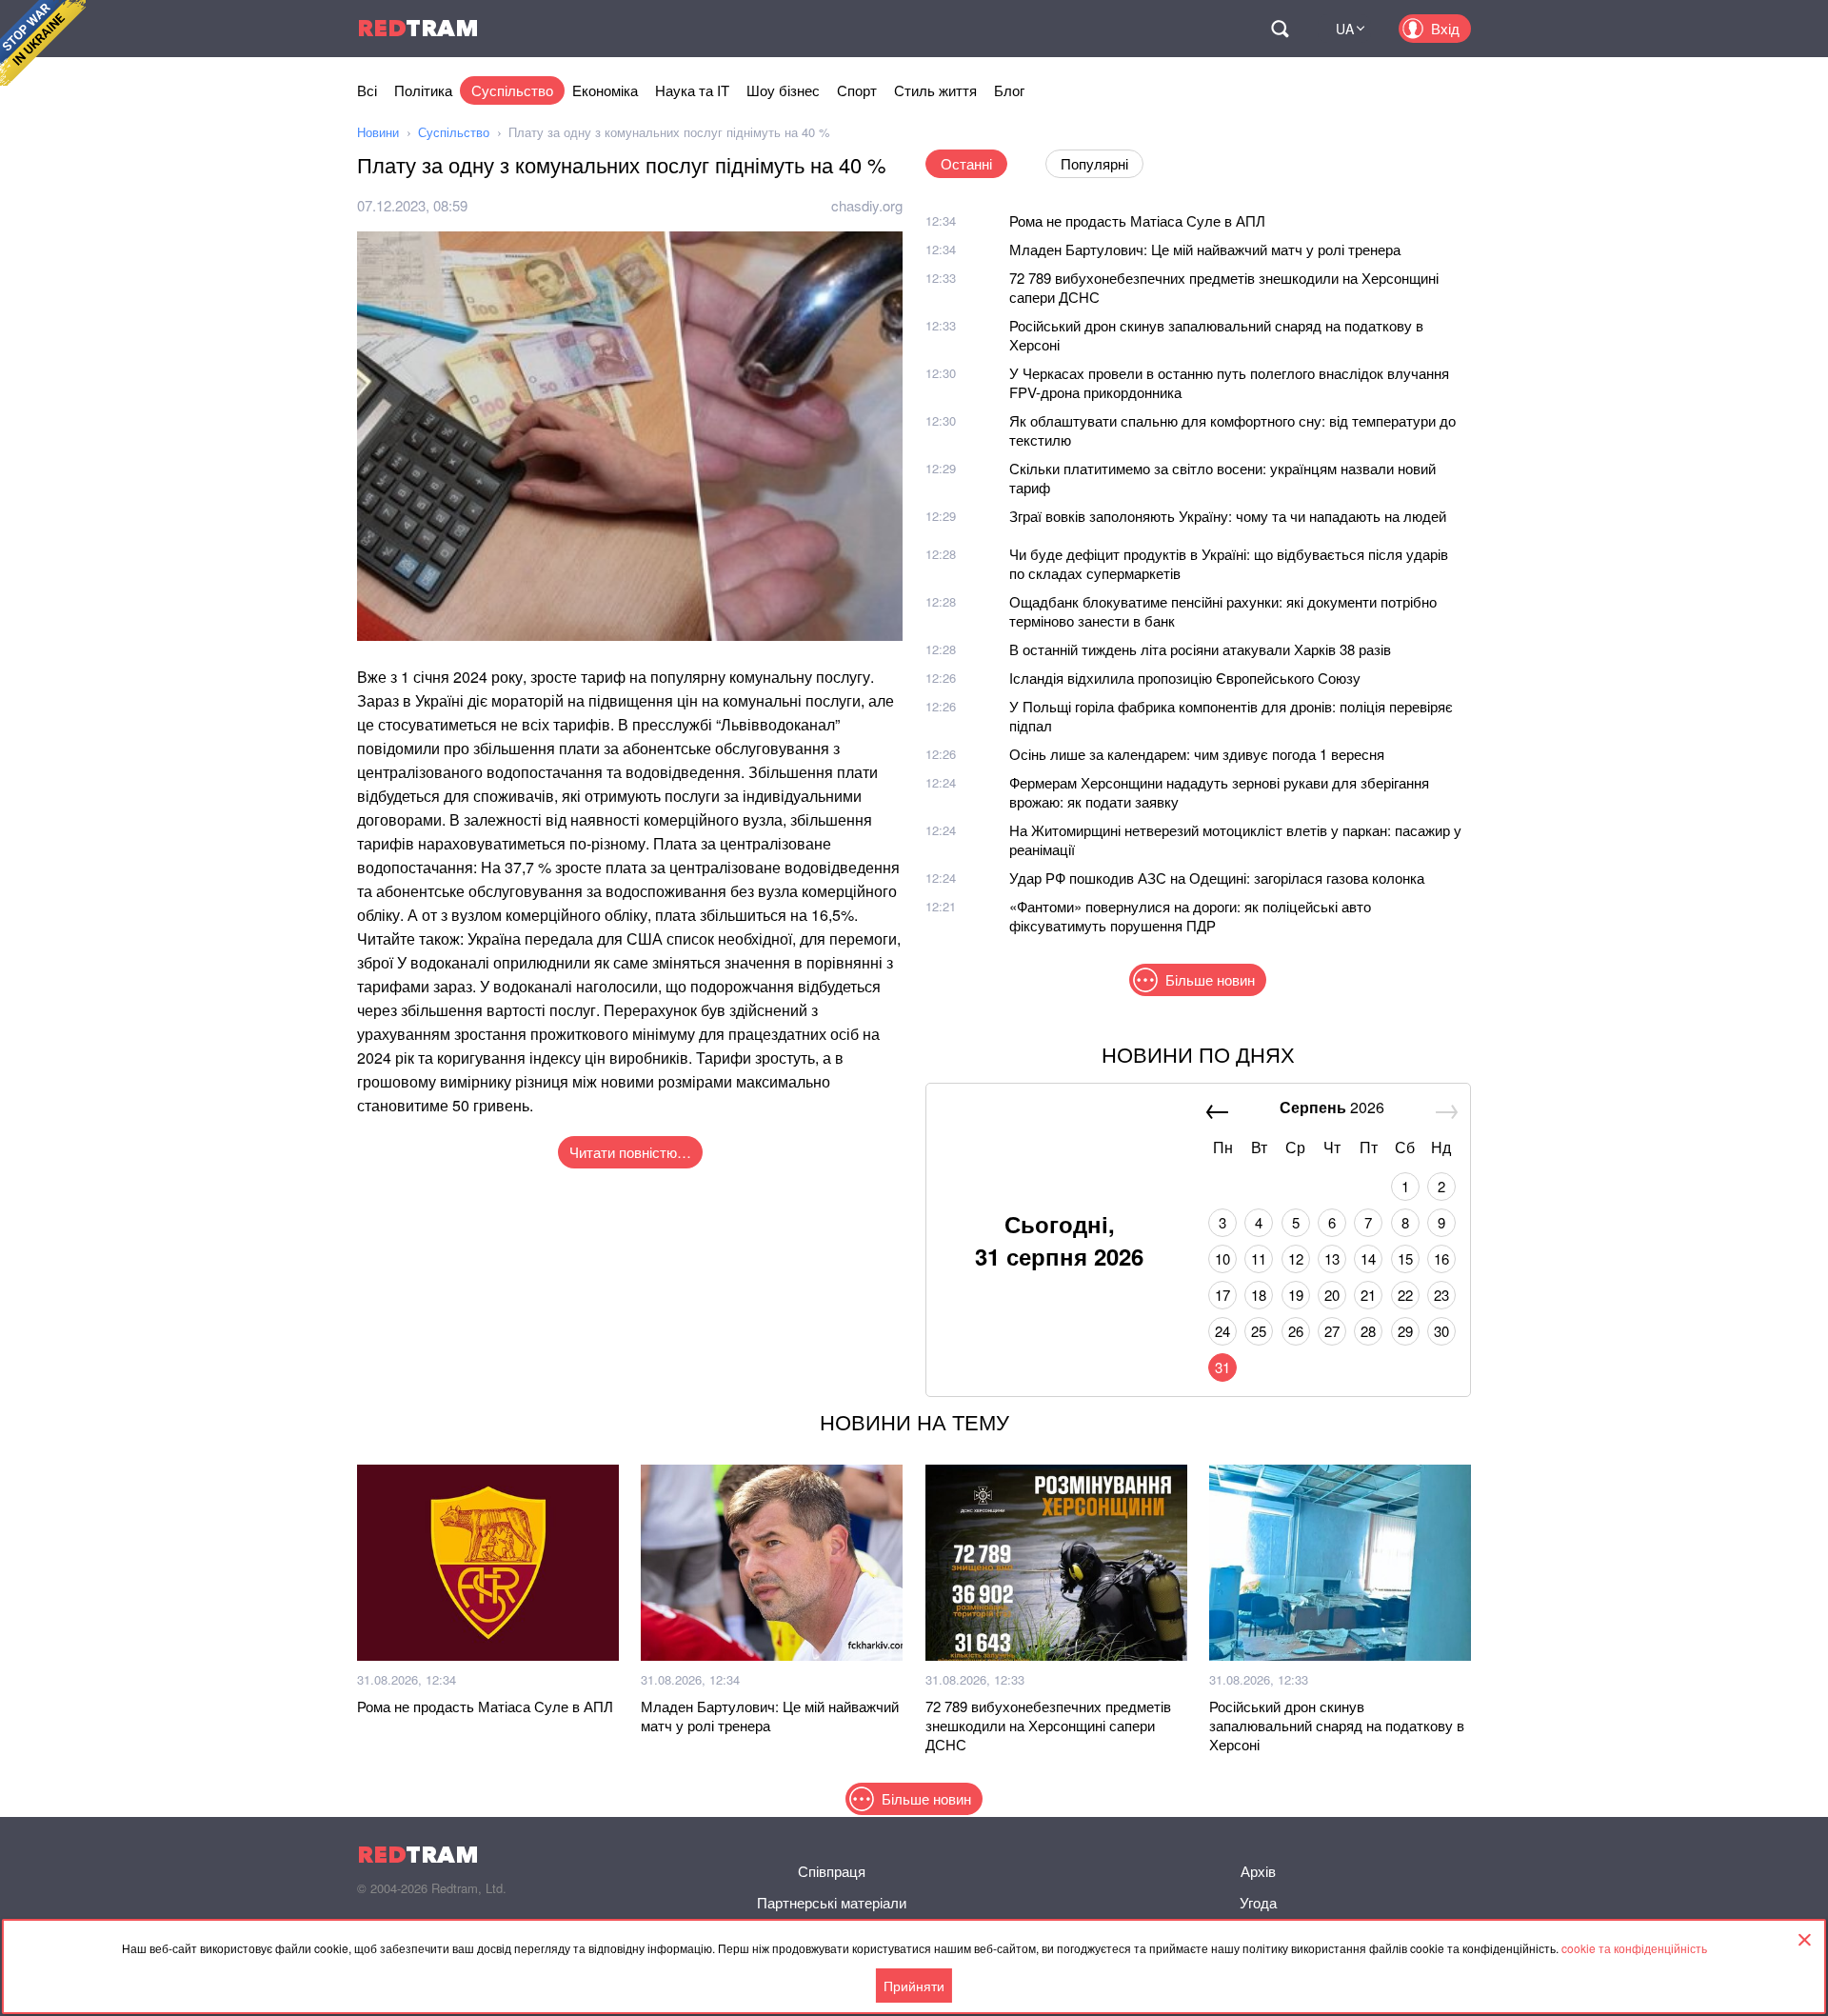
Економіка (605, 90)
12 (1296, 1258)
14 (1368, 1258)
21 (1368, 1295)
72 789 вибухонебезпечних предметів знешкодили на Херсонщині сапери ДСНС (1224, 287)
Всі (367, 90)
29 (1405, 1331)
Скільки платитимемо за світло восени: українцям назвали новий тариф (1222, 478)
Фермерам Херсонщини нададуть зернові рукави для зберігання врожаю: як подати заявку (1219, 792)
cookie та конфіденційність (1634, 1948)
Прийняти (914, 1986)
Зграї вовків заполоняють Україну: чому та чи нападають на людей (1228, 516)
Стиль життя (935, 90)
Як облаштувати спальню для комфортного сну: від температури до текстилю (1232, 430)
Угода (1258, 1902)
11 (1259, 1258)
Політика (423, 90)
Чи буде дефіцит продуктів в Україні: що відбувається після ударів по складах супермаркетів (1229, 563)
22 (1405, 1295)
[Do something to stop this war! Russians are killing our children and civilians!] (43, 43)
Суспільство (512, 90)
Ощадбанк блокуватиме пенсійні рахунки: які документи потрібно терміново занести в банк (1223, 611)
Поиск (1280, 29)
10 (1222, 1258)
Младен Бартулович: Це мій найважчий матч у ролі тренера (1205, 249)
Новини (378, 132)
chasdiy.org (867, 205)
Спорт (857, 90)
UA (1345, 29)
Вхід (1445, 28)
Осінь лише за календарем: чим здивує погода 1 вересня (1197, 754)
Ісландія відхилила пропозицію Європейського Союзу (1185, 678)
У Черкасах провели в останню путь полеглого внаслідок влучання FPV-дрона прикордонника (1229, 382)
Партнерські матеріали (832, 1902)
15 (1405, 1258)
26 (1296, 1331)
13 (1332, 1258)
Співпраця (832, 1871)
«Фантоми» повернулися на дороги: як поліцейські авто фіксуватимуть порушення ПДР (1190, 916)
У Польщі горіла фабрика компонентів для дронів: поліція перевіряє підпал (1231, 716)
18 (1259, 1295)
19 (1296, 1295)
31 (1222, 1367)
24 (1222, 1331)
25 (1259, 1331)
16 (1441, 1258)
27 (1332, 1331)
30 (1441, 1331)
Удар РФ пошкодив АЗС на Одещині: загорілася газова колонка (1217, 878)
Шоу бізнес (783, 90)
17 (1222, 1295)
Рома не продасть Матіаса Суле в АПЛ (1137, 220)
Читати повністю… (630, 1152)
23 (1441, 1295)
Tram (418, 28)
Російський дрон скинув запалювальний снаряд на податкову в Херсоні (1216, 335)
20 (1332, 1295)
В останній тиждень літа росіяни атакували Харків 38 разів (1200, 649)
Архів (1258, 1871)
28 (1368, 1331)
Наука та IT (692, 90)
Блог (1009, 90)
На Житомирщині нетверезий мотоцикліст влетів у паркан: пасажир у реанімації (1235, 839)
